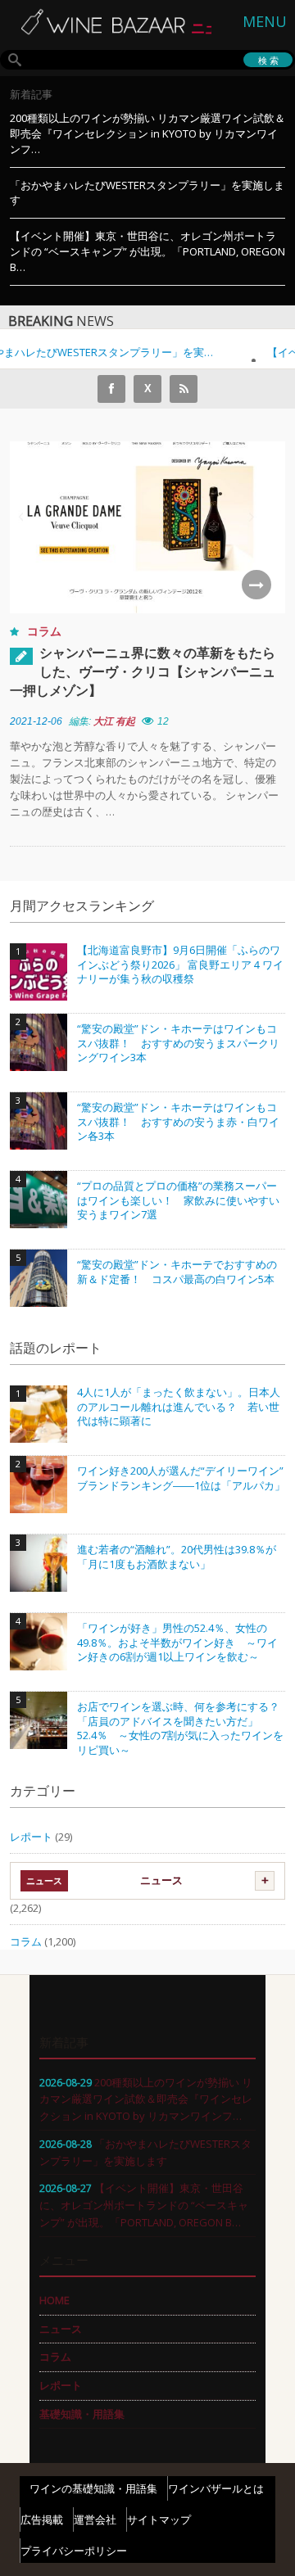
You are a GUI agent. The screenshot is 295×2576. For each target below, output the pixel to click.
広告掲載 (42, 2520)
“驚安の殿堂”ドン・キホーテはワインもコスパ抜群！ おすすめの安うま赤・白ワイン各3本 (178, 1122)
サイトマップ (159, 2520)
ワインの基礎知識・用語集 (93, 2488)
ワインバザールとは (216, 2488)
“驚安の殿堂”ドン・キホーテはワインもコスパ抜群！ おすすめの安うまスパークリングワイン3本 (178, 1043)
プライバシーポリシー (74, 2551)
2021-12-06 (36, 721)
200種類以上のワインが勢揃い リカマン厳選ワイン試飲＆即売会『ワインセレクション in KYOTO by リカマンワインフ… (147, 133)
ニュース (161, 1880)
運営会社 (95, 2520)
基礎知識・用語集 (82, 2414)
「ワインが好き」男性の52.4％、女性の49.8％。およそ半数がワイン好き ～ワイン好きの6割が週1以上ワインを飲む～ (177, 1643)
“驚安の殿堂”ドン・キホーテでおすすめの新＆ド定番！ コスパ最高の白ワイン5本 (177, 1272)
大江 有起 (114, 721)
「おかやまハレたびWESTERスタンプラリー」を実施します (147, 193)
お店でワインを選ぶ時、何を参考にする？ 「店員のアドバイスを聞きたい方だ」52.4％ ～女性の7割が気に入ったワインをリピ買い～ (181, 1729)
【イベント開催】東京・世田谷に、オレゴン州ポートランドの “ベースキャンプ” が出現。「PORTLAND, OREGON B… (147, 251)
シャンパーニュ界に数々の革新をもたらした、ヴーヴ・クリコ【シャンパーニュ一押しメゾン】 (143, 671)
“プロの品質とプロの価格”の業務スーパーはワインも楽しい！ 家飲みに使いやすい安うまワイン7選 (178, 1200)
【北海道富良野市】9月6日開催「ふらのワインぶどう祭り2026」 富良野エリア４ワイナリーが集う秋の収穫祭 (180, 965)
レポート (31, 1837)
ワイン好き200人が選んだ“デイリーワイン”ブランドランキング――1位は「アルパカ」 (181, 1478)
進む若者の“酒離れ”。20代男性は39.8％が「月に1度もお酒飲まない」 (177, 1557)
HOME (54, 2300)
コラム (44, 631)
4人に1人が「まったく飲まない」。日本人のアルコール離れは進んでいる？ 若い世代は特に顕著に (179, 1407)
